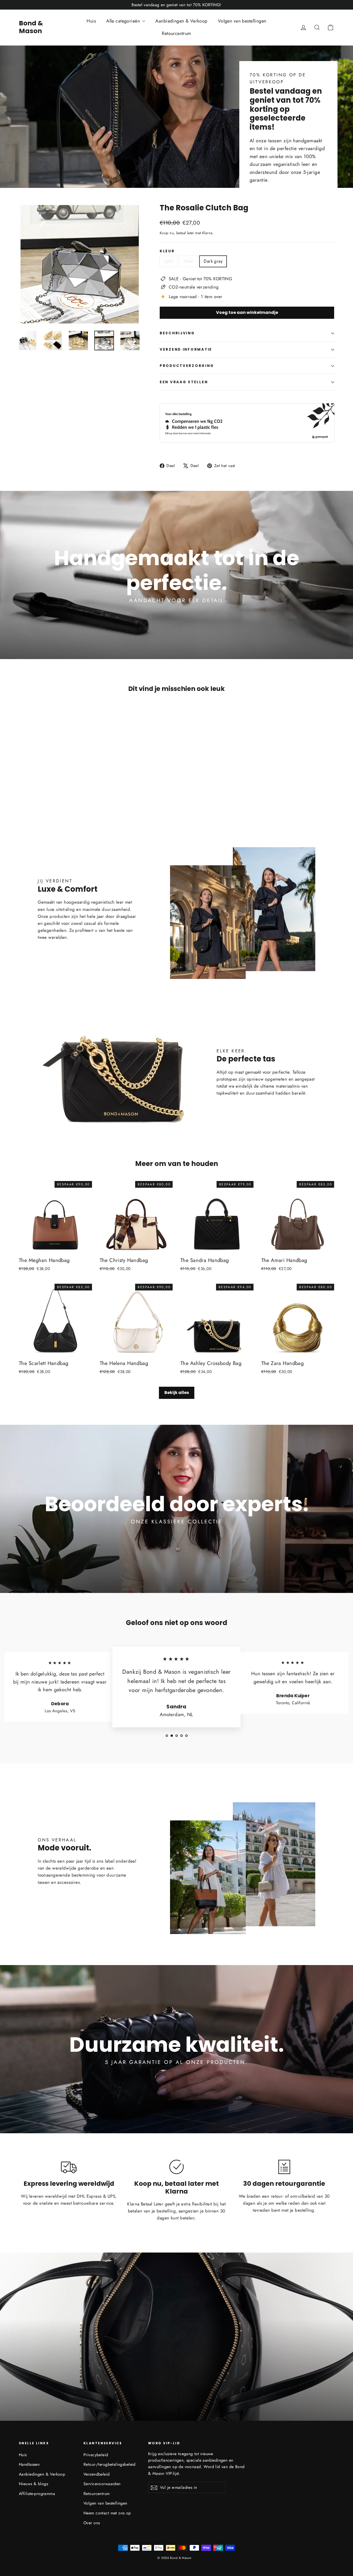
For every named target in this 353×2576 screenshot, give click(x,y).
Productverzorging (187, 366)
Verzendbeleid (97, 2474)
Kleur (167, 251)
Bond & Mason (31, 27)
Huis (91, 21)
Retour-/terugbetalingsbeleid (110, 2464)
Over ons (92, 2523)
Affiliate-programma (37, 2494)
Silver (189, 261)
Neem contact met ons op (107, 2513)
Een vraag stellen (184, 382)
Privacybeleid (96, 2455)
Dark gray (213, 261)
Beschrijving (177, 333)
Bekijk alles (177, 1393)
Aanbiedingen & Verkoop (181, 21)
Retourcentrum (177, 33)
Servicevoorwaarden (102, 2484)
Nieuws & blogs (33, 2484)
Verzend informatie (186, 349)
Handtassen (29, 2464)
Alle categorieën (124, 21)
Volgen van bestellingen (242, 21)
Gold (168, 261)
